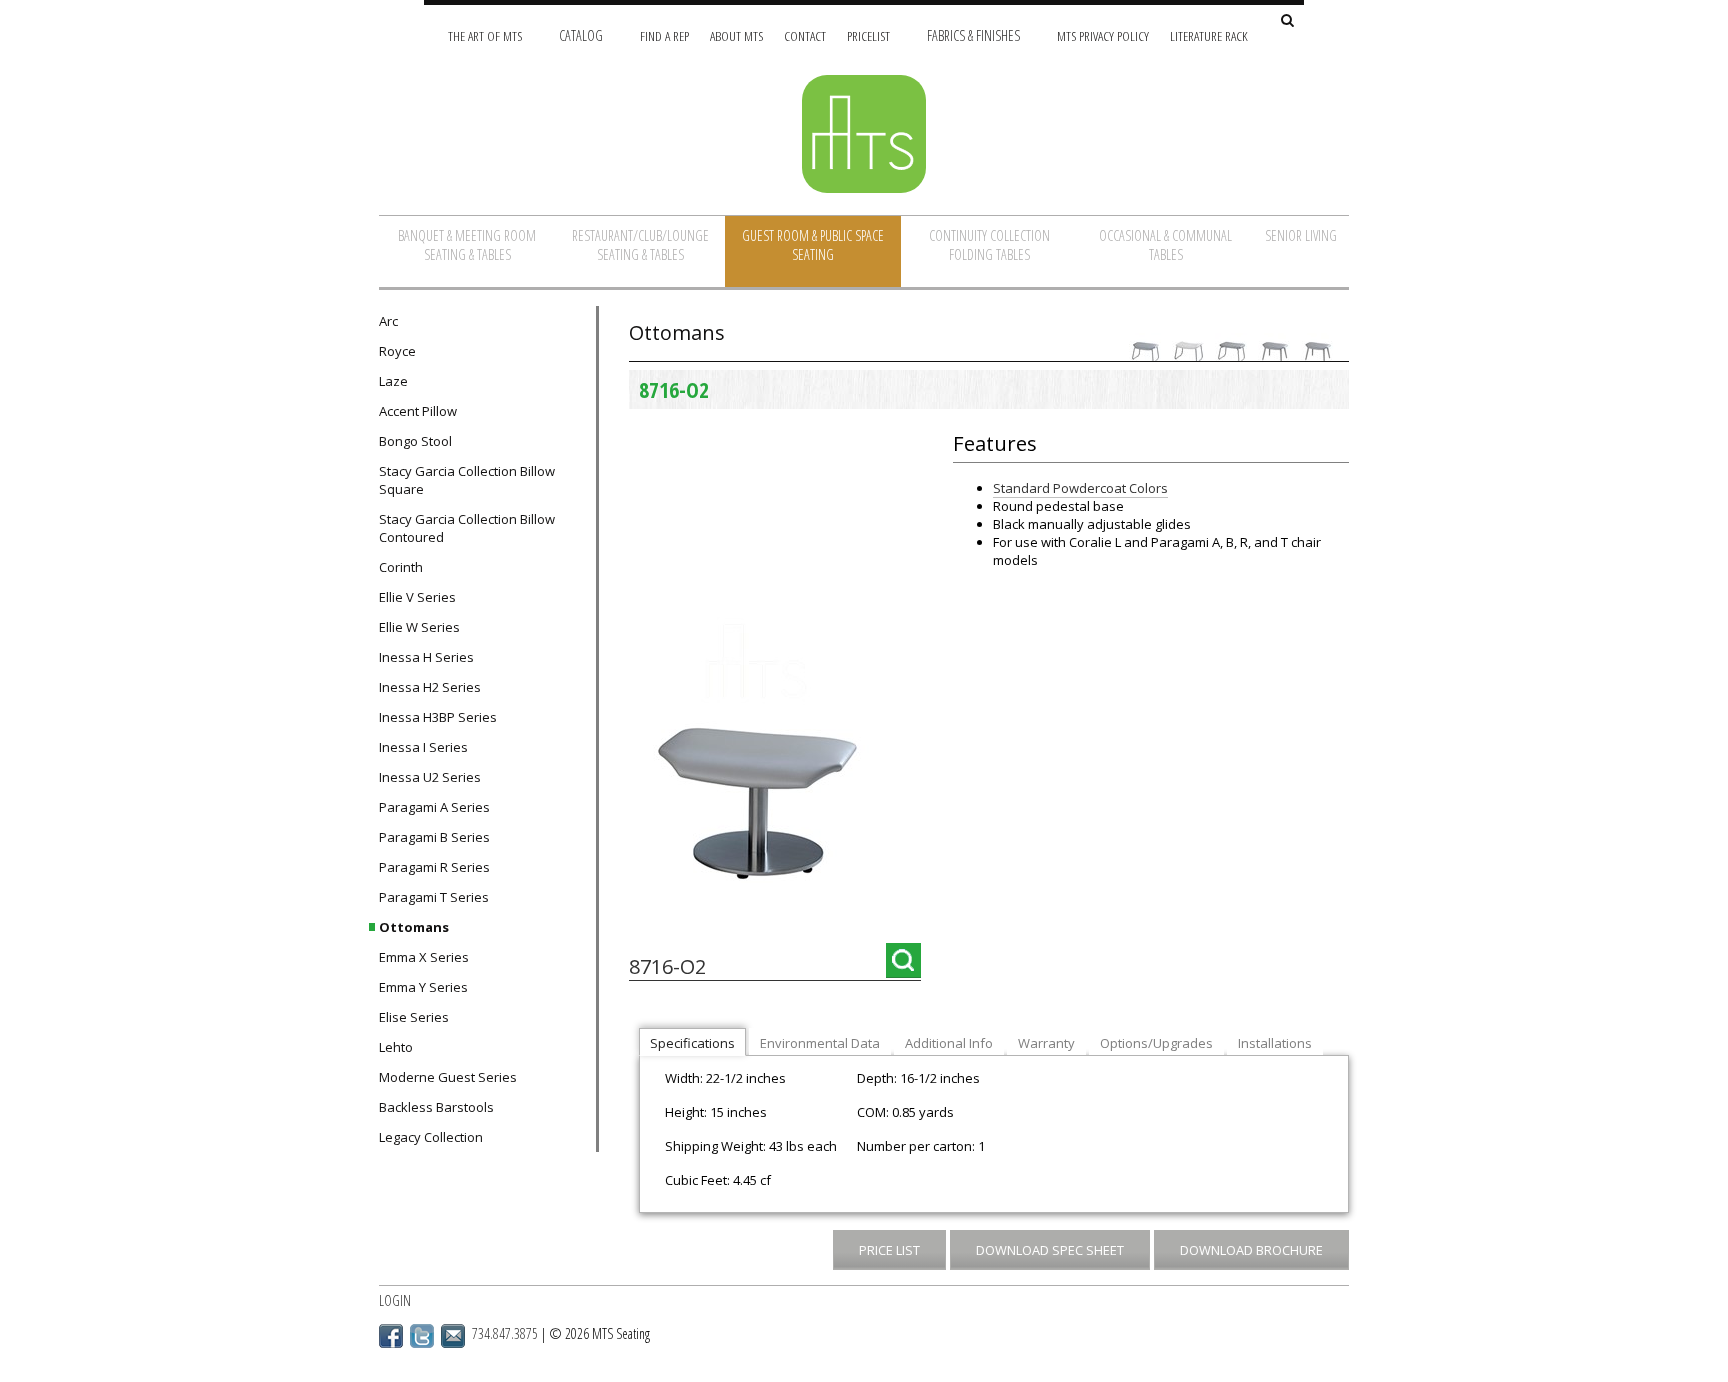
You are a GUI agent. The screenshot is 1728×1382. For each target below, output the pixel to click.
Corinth (401, 567)
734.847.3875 (505, 1333)
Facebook (391, 1336)
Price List (889, 1250)
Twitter (422, 1336)
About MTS (736, 35)
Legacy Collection (431, 1137)
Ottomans (414, 927)
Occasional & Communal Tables (1165, 245)
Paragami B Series (434, 837)
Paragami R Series (434, 867)
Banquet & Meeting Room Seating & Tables (467, 245)
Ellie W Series (419, 627)
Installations (1275, 1043)
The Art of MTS (485, 35)
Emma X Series (424, 957)
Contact (805, 35)
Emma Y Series (423, 987)
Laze (393, 381)
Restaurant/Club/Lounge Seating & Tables (640, 245)
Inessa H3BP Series (438, 717)
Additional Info (949, 1043)
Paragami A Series (434, 807)
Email (453, 1336)
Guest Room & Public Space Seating (813, 245)
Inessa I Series (423, 747)
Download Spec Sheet (1050, 1250)
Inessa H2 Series (430, 687)
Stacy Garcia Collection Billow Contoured (467, 528)
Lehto (396, 1047)
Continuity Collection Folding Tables (989, 245)
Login (395, 1300)
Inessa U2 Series (430, 777)
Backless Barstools (436, 1107)
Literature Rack (1209, 35)
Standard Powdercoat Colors (1080, 488)
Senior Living (1301, 235)
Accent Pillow (418, 411)
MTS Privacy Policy (1103, 35)
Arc (388, 321)
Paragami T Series (434, 897)
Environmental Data (820, 1043)
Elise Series (414, 1017)
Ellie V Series (417, 597)
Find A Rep (664, 35)
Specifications (692, 1043)
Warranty (1046, 1043)
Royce (397, 351)
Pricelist (868, 35)
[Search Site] (1287, 21)
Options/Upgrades (1156, 1043)
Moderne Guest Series (448, 1077)
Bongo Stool (415, 441)
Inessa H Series (426, 657)
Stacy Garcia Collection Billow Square (467, 480)
